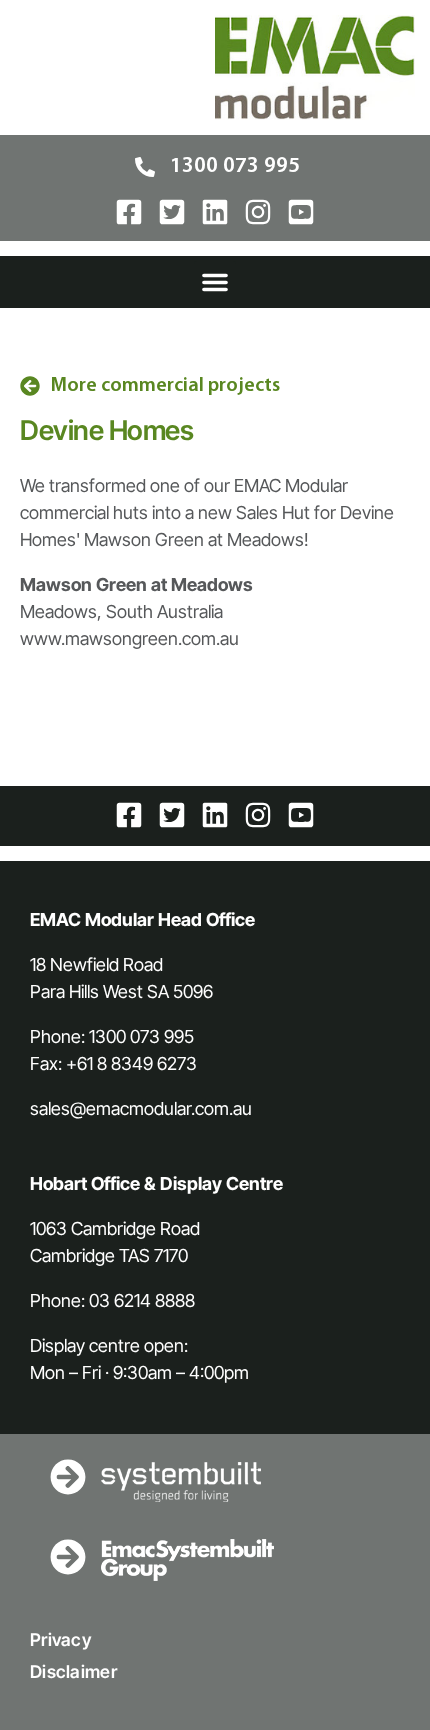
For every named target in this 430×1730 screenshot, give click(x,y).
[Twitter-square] (172, 212)
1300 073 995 (141, 1036)
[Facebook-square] (129, 212)
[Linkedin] (215, 212)
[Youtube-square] (301, 212)
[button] (215, 282)
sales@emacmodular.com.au (141, 1108)
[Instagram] (258, 212)
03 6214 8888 (142, 1300)
